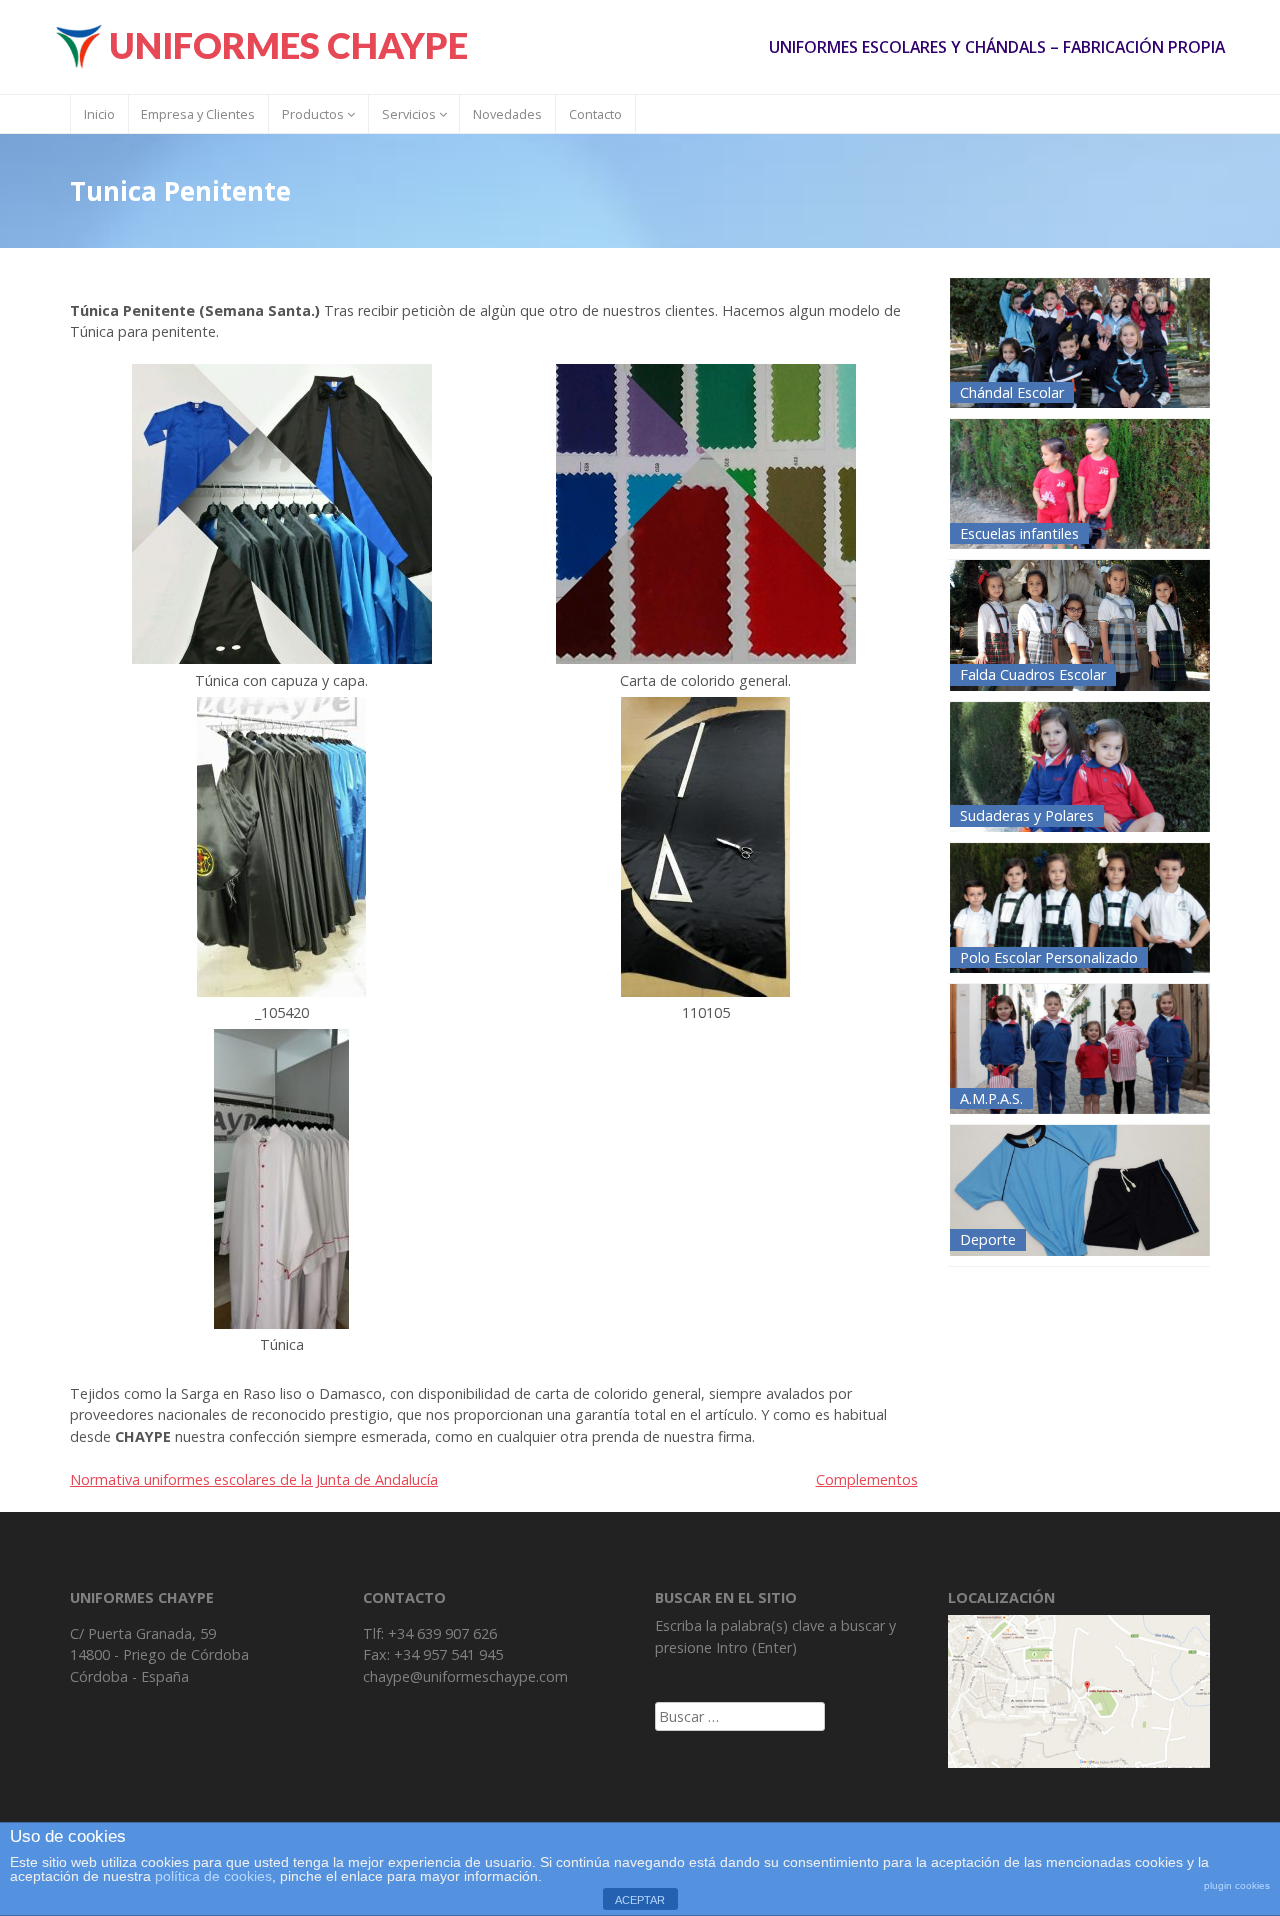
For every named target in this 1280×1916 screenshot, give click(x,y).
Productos (314, 114)
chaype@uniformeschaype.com (465, 1676)
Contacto (595, 114)
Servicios (410, 114)
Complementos (867, 1479)
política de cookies (213, 1876)
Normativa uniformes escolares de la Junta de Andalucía (254, 1479)
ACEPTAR (640, 1900)
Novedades (507, 114)
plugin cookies (1237, 1885)
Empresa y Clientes (198, 114)
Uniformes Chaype (288, 45)
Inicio (99, 114)
